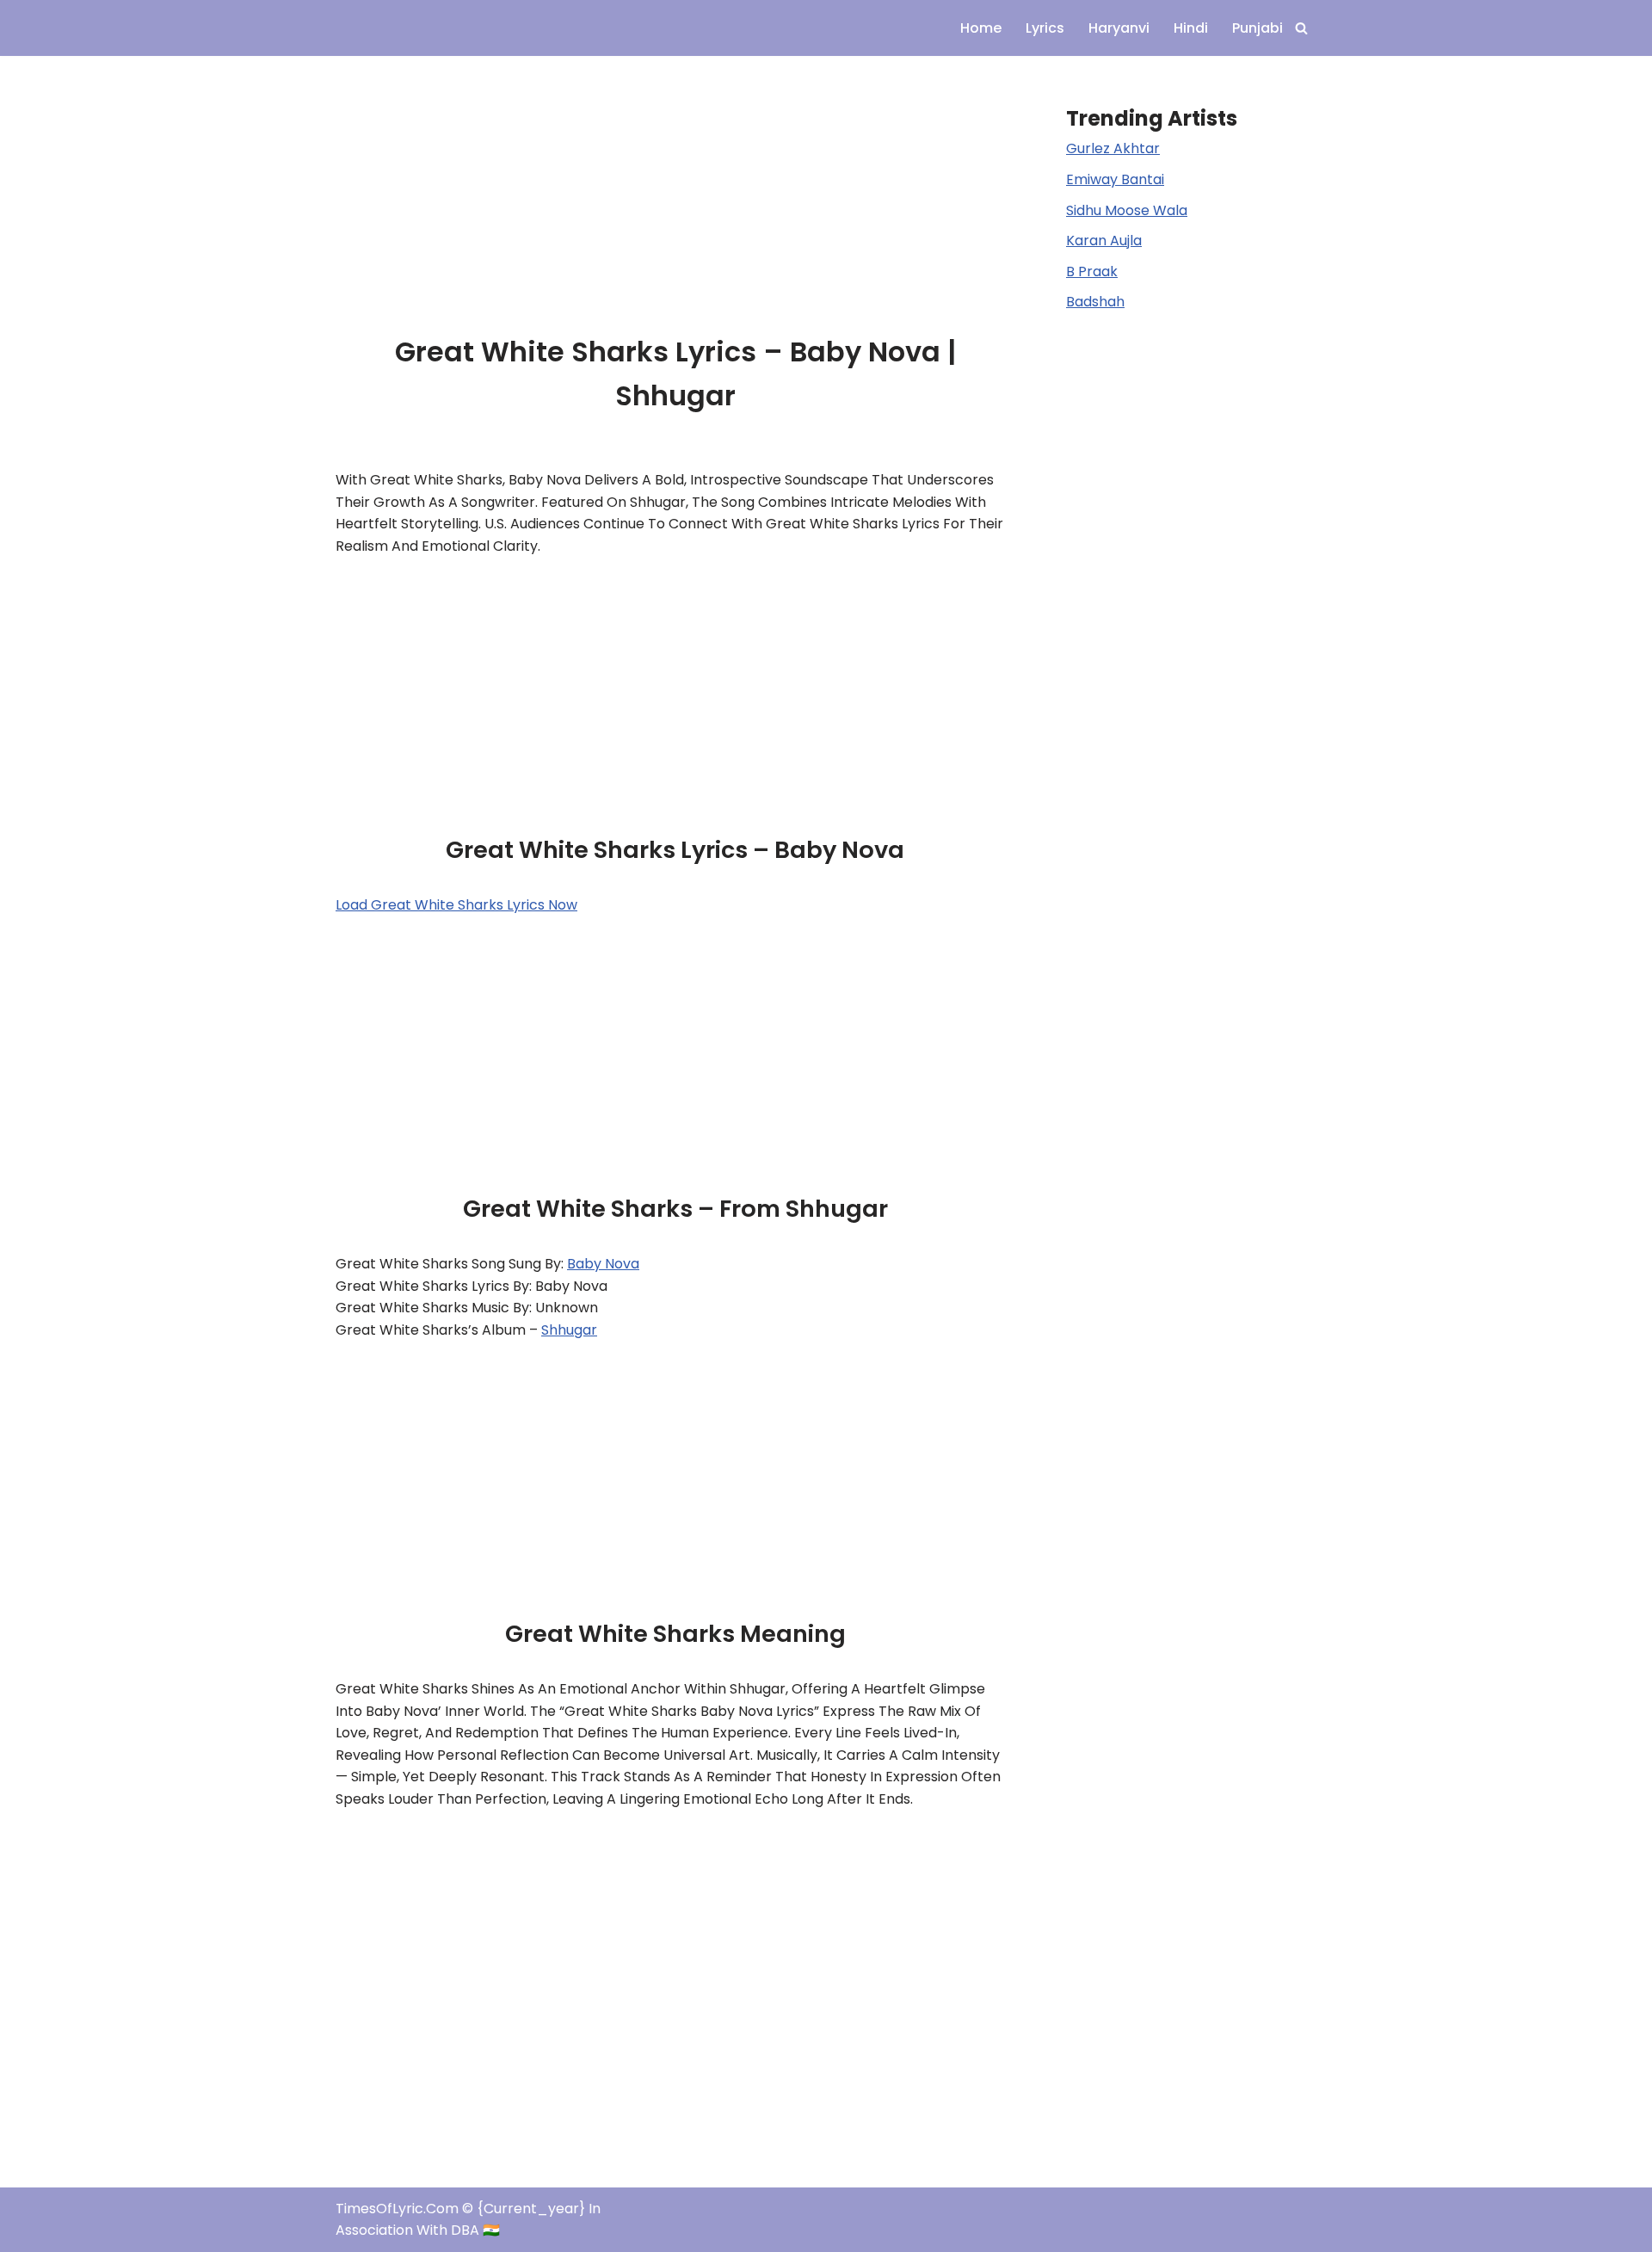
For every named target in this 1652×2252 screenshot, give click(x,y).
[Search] (1301, 28)
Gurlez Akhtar (1113, 148)
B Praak (1092, 271)
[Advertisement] (675, 183)
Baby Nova (603, 1264)
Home (981, 28)
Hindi (1191, 28)
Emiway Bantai (1115, 179)
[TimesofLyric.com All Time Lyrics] (387, 28)
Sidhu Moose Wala (1127, 210)
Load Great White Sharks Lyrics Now (456, 905)
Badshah (1095, 302)
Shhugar (569, 1330)
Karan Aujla (1104, 241)
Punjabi (1257, 28)
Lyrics (1045, 28)
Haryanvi (1119, 28)
